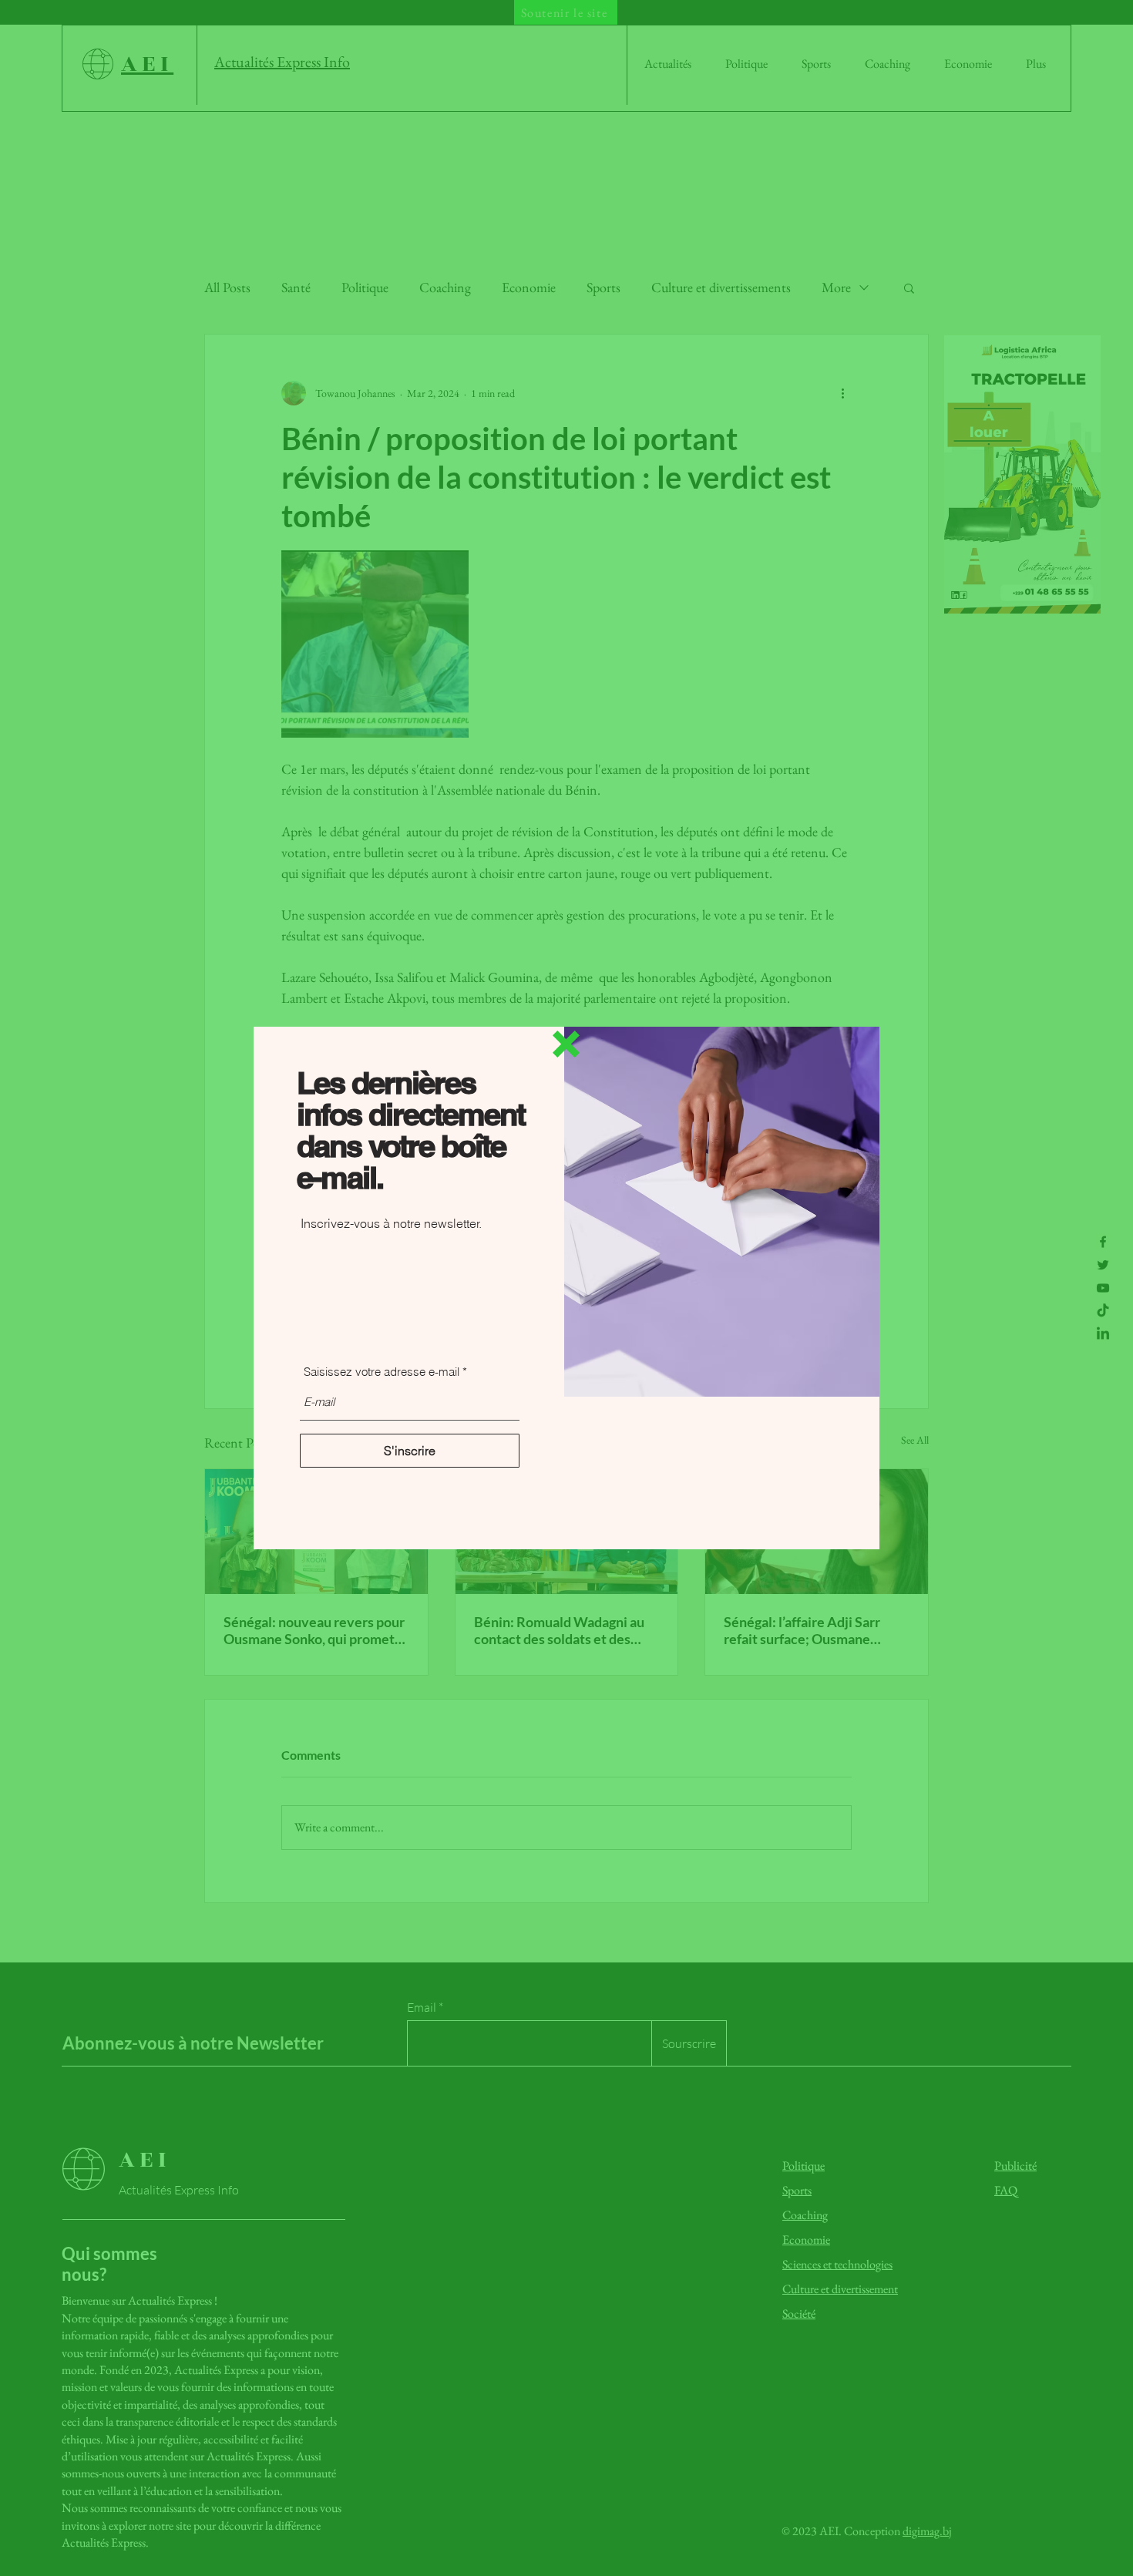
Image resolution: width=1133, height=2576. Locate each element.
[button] (566, 1044)
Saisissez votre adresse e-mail (382, 1372)
